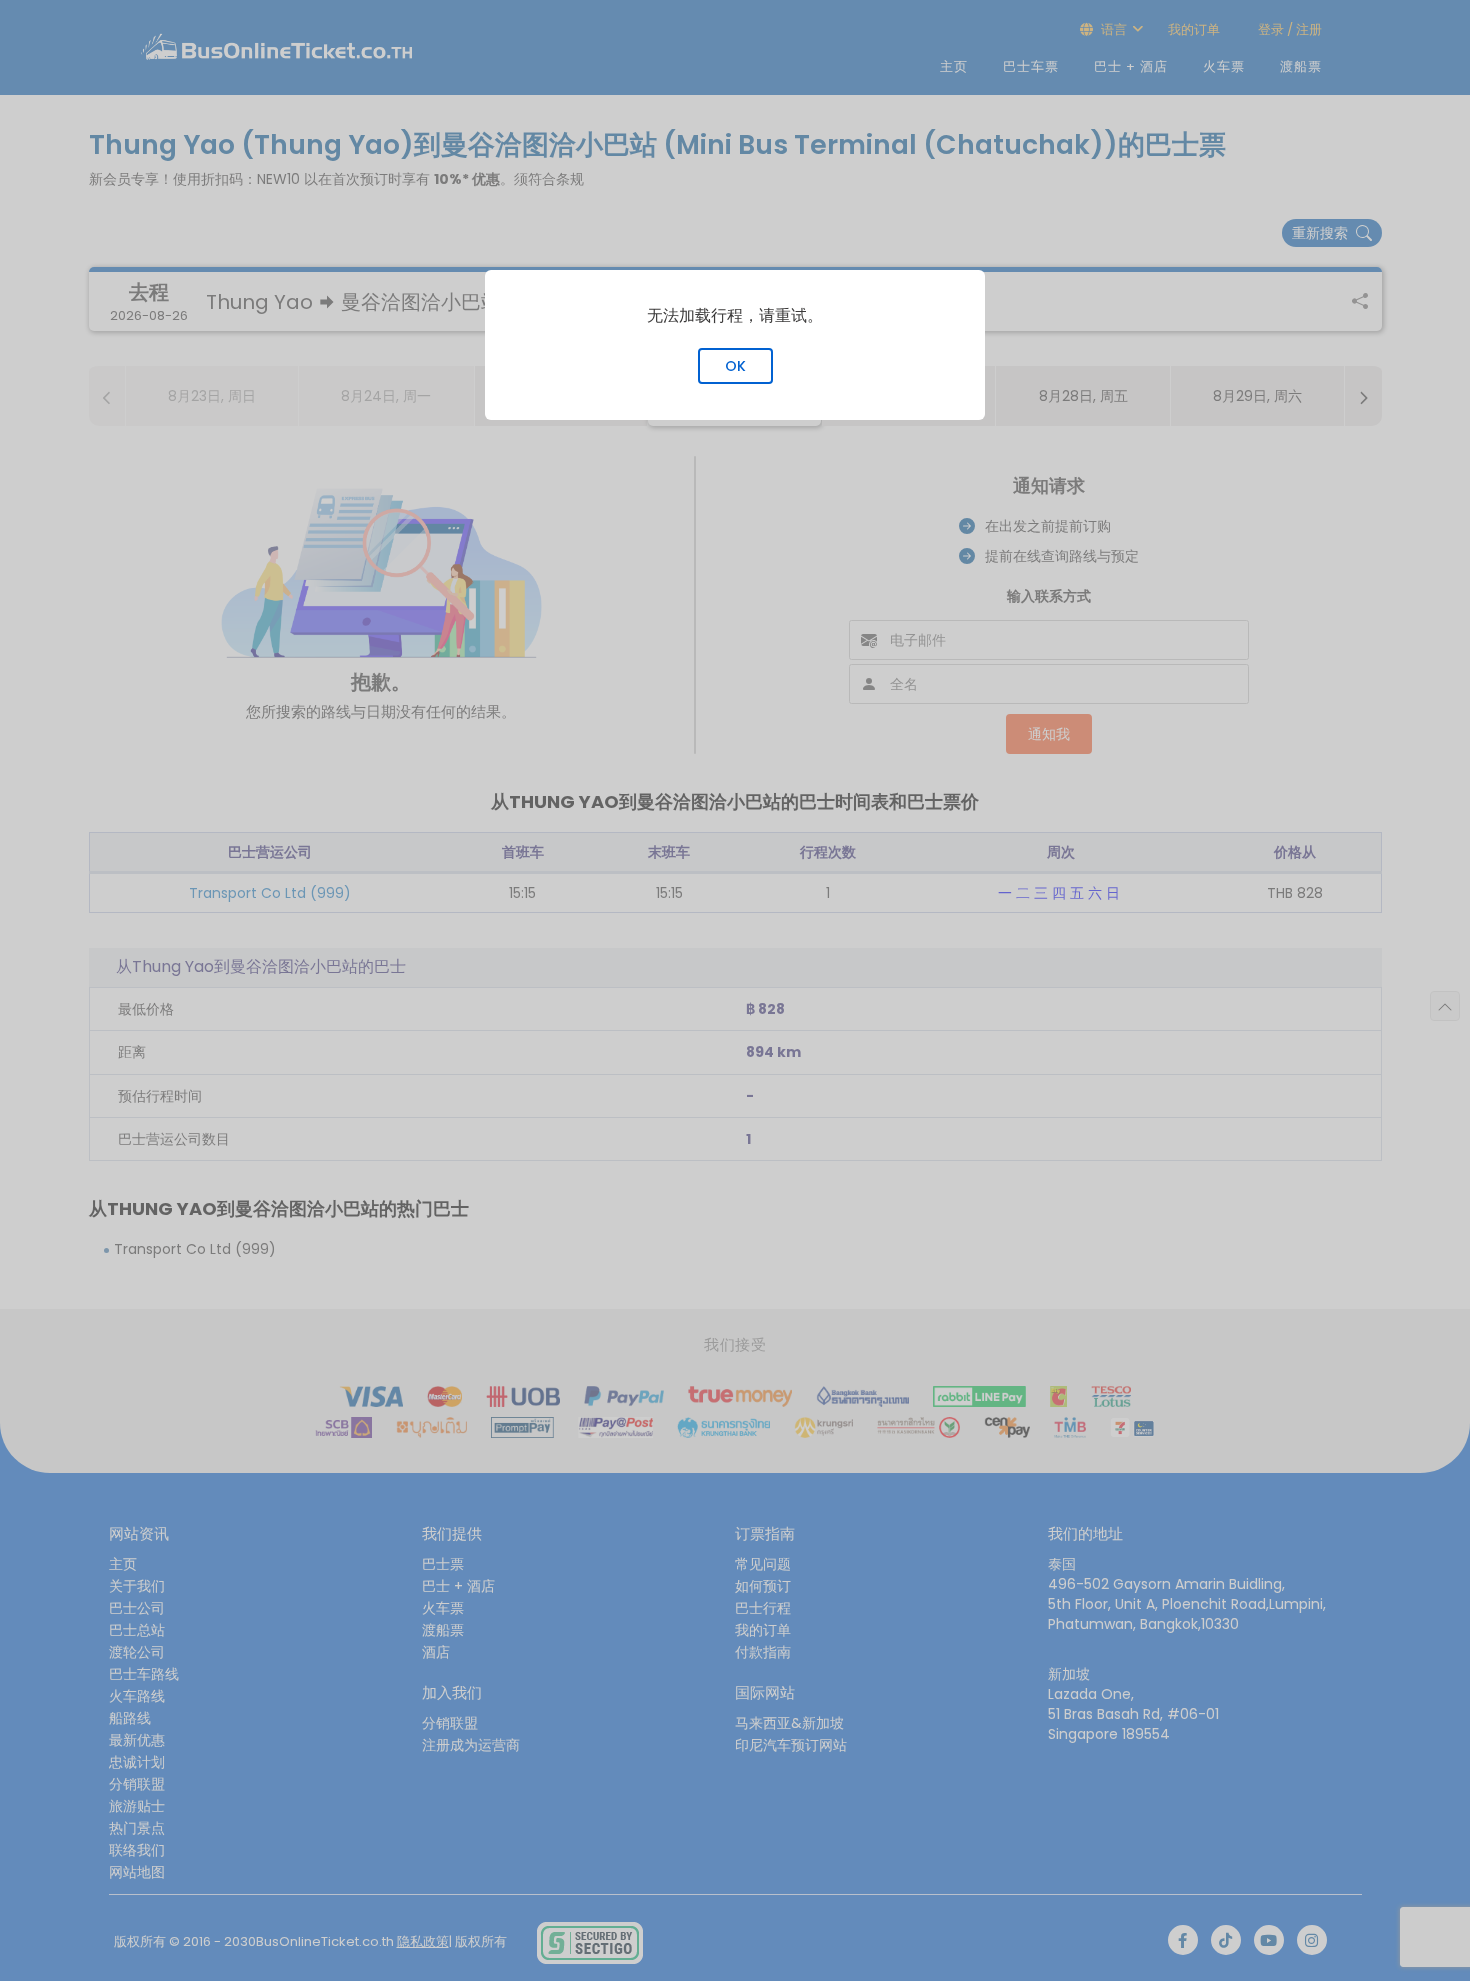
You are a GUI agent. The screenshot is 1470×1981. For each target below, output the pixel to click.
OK (735, 366)
